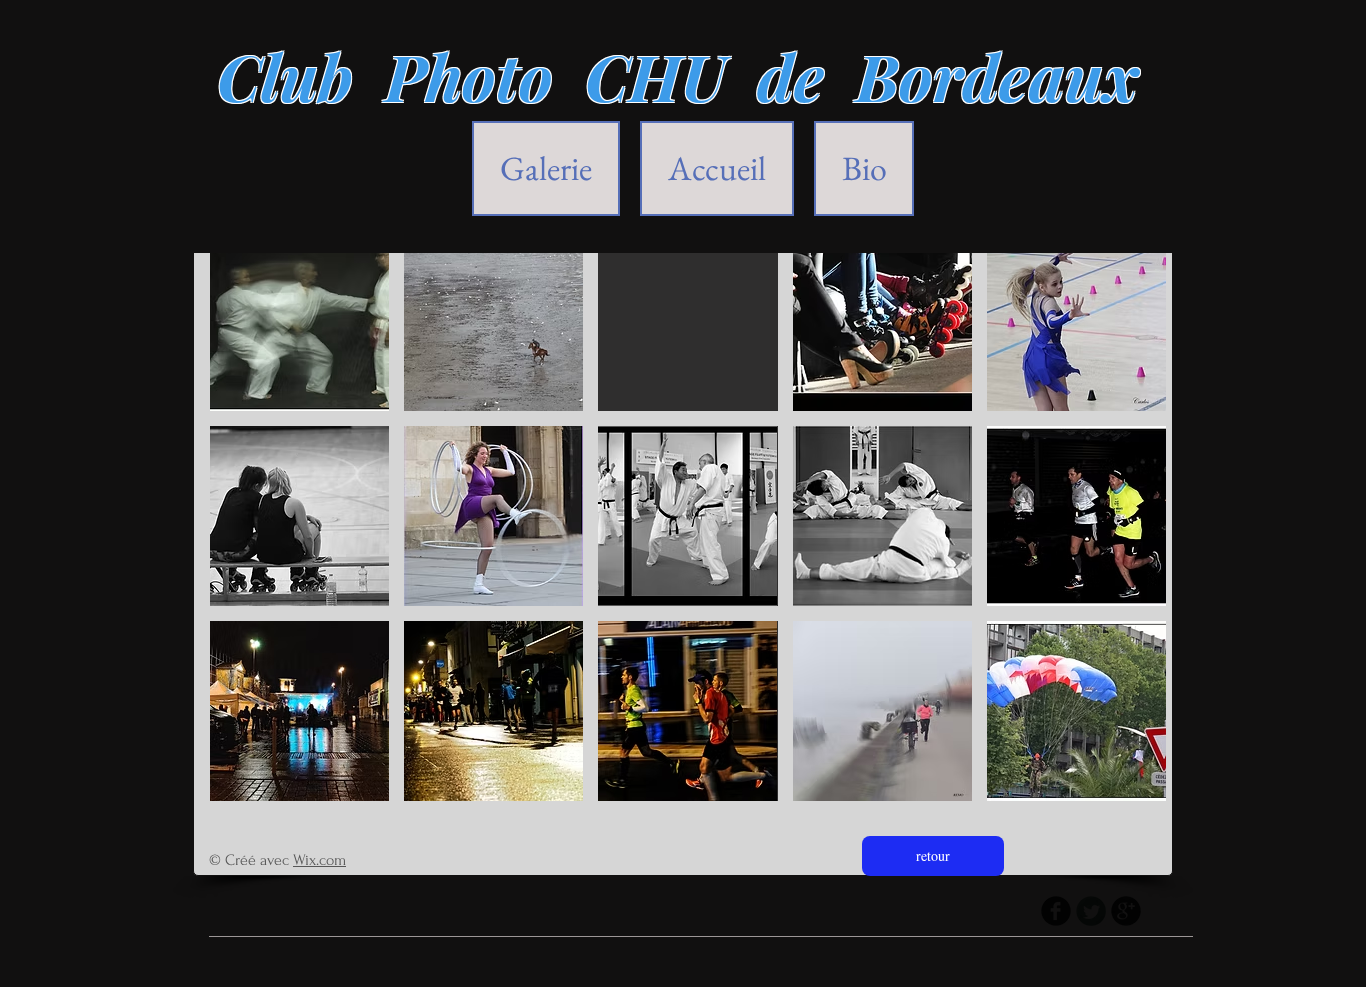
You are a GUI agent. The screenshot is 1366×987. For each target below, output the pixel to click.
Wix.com (319, 860)
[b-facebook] (1056, 911)
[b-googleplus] (1126, 911)
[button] (299, 321)
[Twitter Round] (1091, 911)
